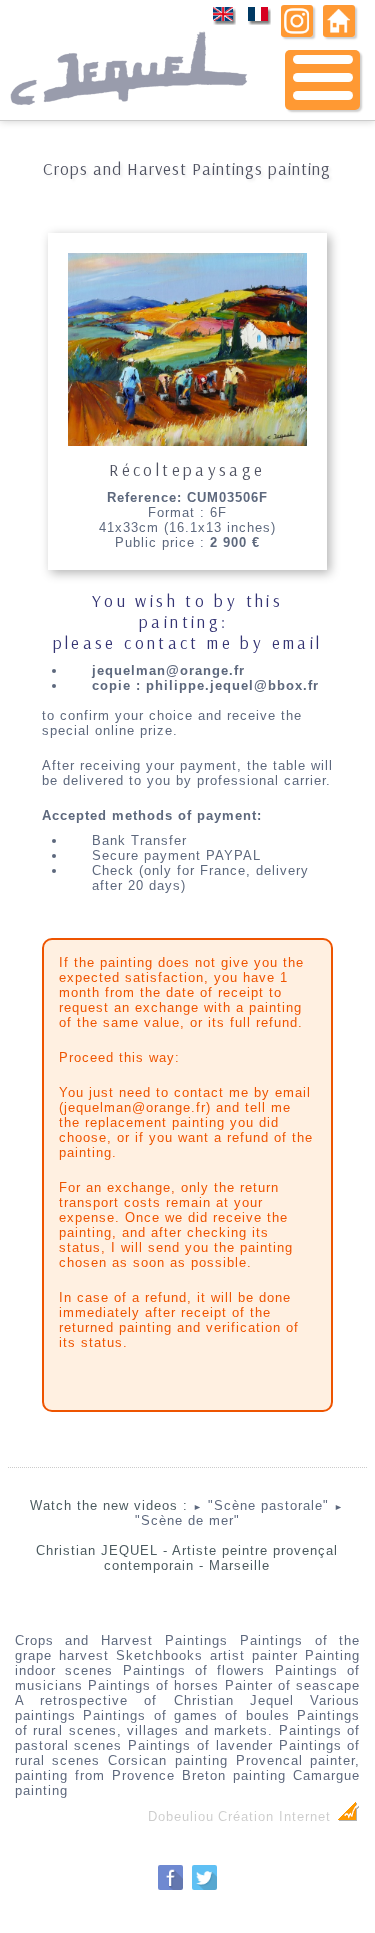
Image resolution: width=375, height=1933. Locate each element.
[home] (339, 32)
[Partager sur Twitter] (204, 1887)
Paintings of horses (154, 1685)
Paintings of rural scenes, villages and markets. (188, 1723)
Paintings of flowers (194, 1670)
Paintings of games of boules (186, 1715)
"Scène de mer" (240, 1515)
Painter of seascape (293, 1685)
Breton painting (234, 1775)
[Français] (258, 21)
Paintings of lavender (200, 1745)
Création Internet (277, 1816)
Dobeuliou (181, 1816)
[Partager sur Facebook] (170, 1887)
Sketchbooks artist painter (207, 1655)
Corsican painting (168, 1760)
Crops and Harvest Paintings (121, 1640)
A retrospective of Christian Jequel (154, 1700)
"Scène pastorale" (261, 1505)
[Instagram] (297, 32)
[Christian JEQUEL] (131, 115)
